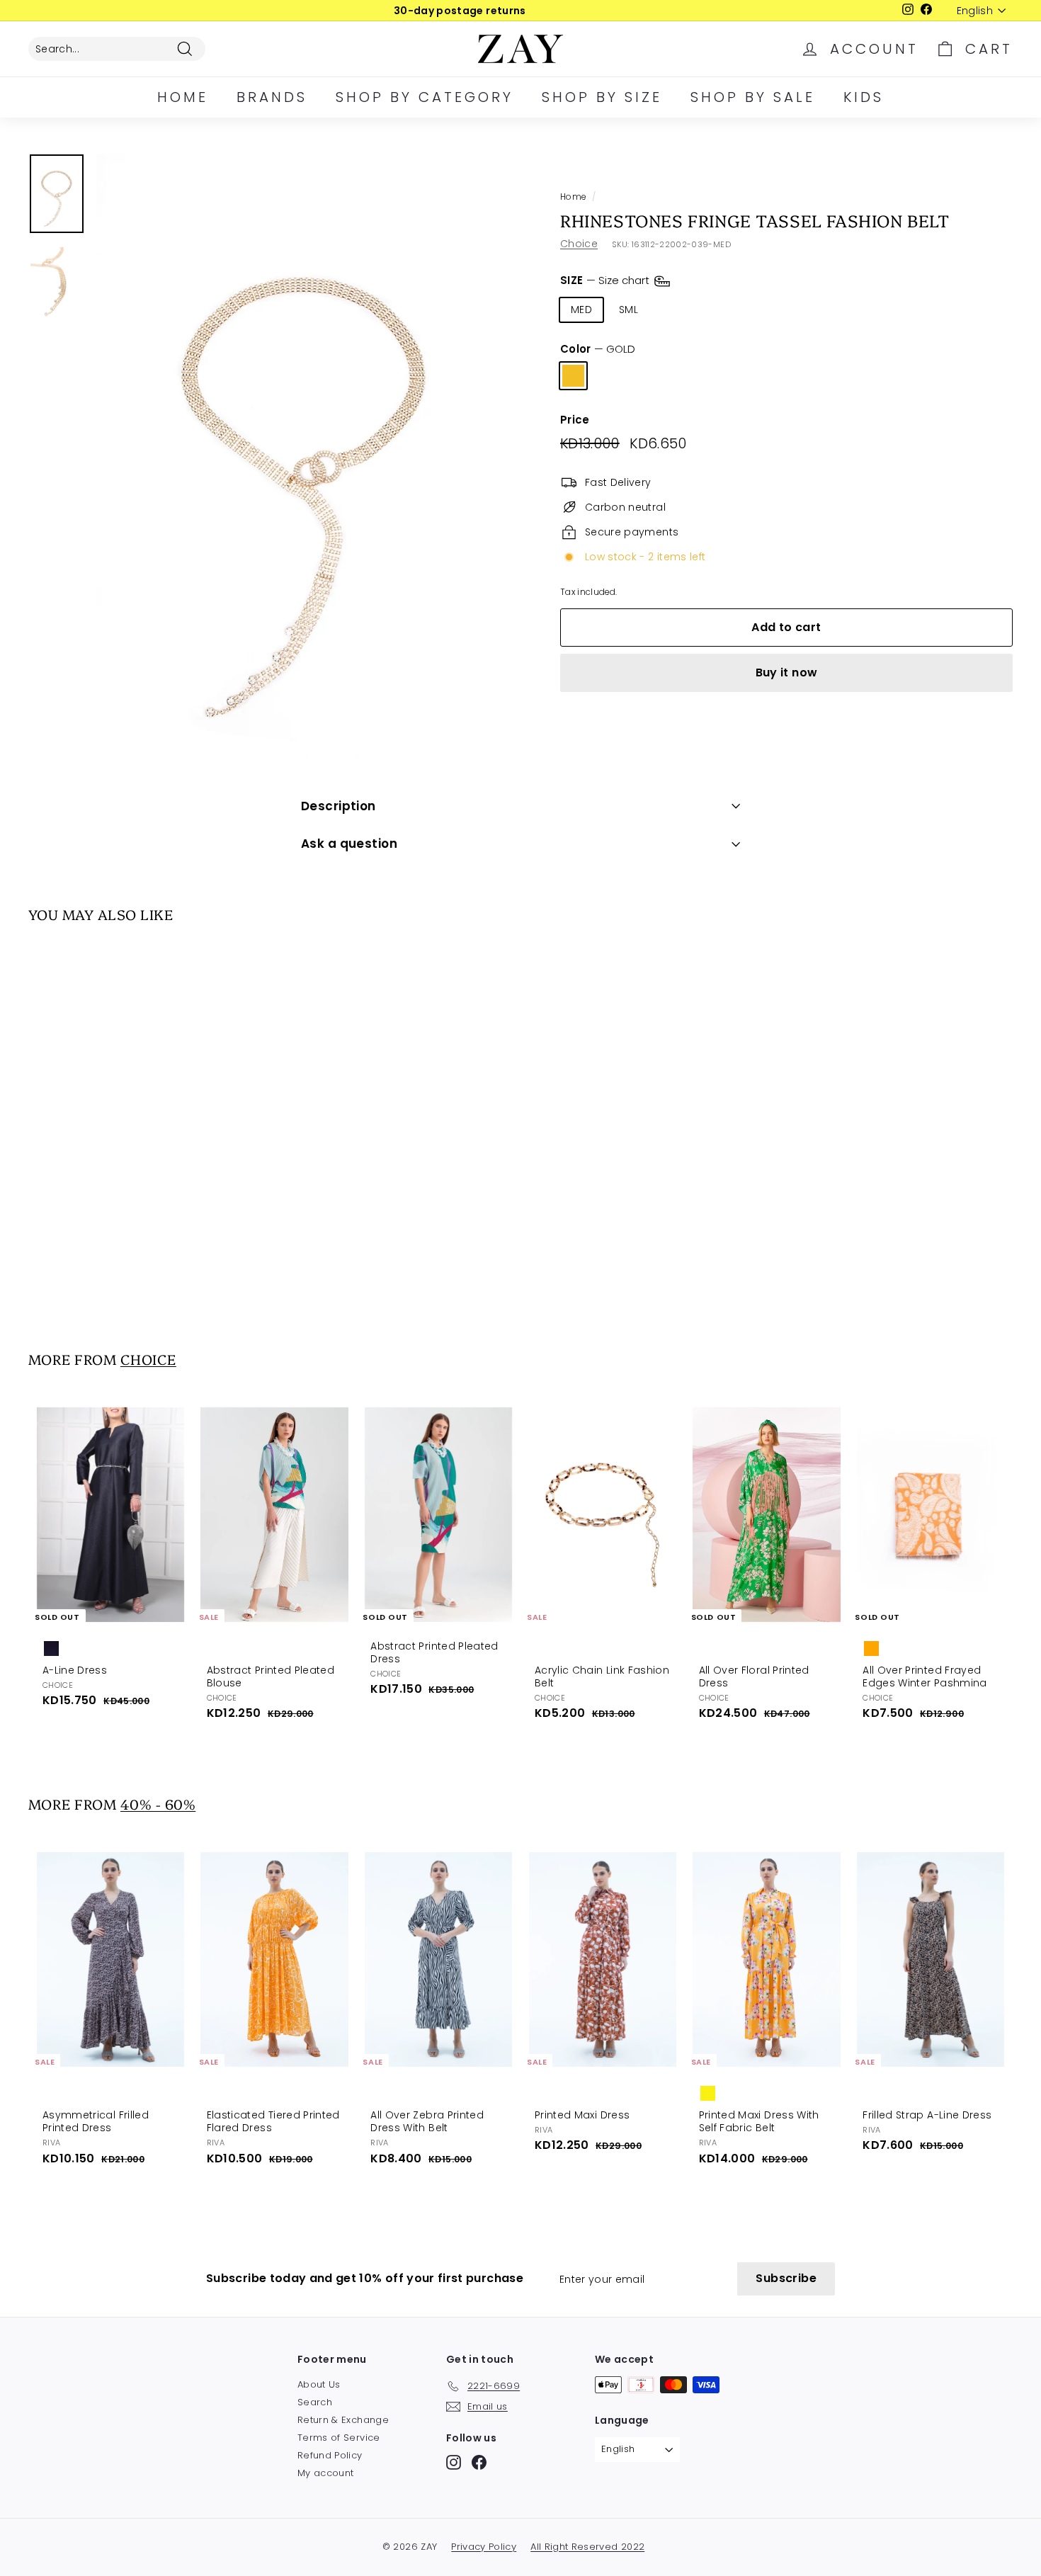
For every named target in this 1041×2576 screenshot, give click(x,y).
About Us (319, 2384)
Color (598, 349)
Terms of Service (339, 2438)
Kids (864, 97)
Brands (272, 97)
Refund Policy (330, 2455)
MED (581, 310)
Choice (579, 244)
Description (339, 806)
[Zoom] (304, 456)
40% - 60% (158, 1804)
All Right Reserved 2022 (587, 2547)
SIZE (606, 280)
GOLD (573, 376)
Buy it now (787, 673)
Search (315, 2402)
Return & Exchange (343, 2420)
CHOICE (148, 1359)
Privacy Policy (484, 2547)
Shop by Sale (753, 97)
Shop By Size (602, 97)
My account (326, 2473)
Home (183, 97)
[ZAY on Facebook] (479, 2462)
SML (628, 310)
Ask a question (349, 844)
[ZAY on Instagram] (454, 2462)
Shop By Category (425, 97)
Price (575, 420)
